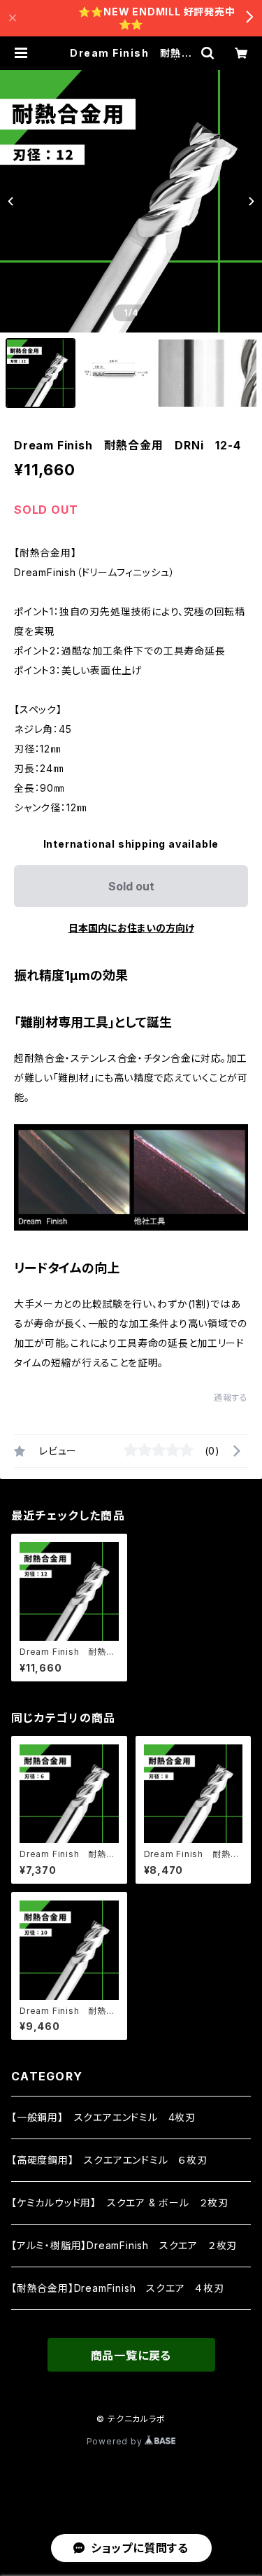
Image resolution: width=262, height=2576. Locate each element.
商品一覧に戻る (131, 2355)
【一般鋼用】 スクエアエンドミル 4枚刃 (103, 2117)
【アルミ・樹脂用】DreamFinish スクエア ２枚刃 (124, 2245)
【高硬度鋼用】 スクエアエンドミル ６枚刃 (109, 2160)
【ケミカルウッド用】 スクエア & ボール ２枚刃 (120, 2203)
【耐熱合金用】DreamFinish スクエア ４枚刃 (118, 2288)
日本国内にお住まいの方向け (131, 928)
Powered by (116, 2441)
